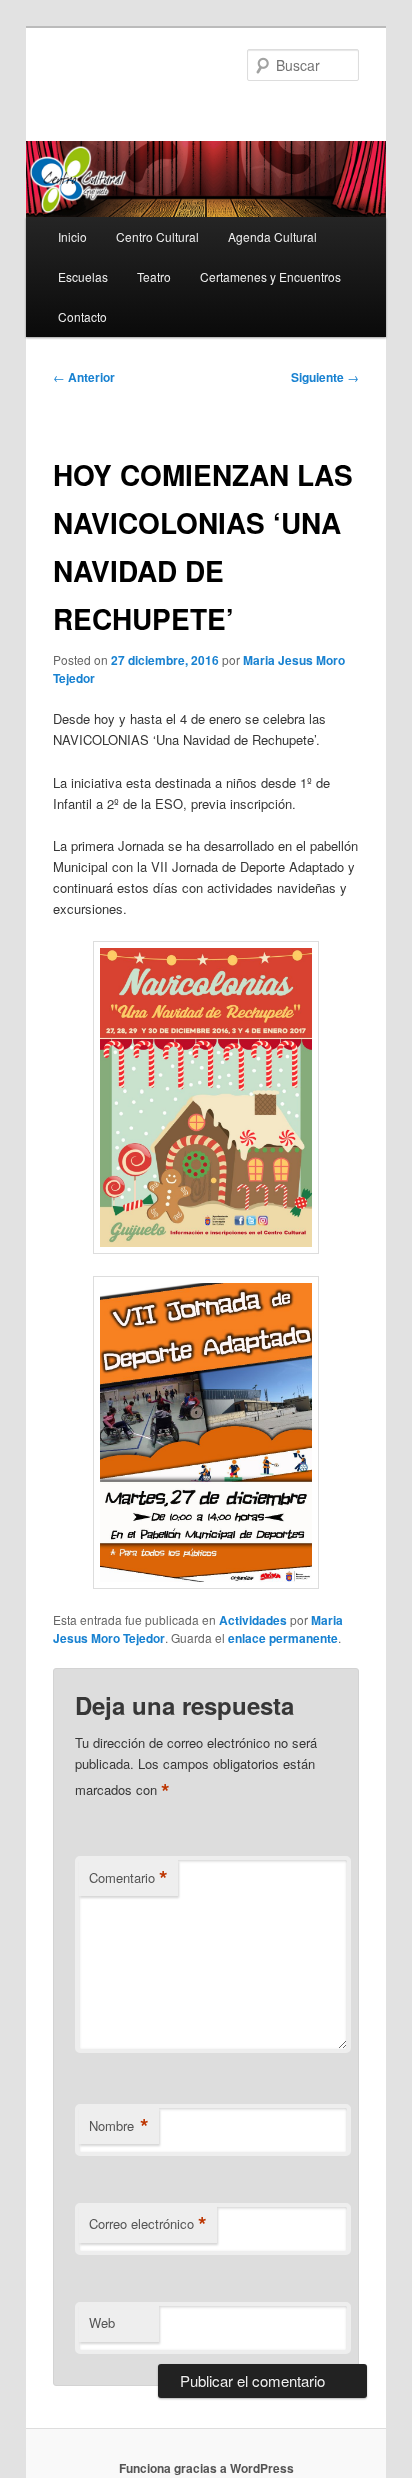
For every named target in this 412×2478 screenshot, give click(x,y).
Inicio (72, 236)
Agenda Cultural (272, 236)
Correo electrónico (148, 2224)
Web (102, 2322)
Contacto (82, 316)
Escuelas (83, 276)
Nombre (119, 2126)
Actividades (253, 1620)
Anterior (84, 377)
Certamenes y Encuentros (270, 276)
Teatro (154, 276)
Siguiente (325, 377)
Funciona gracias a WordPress (206, 2468)
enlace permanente (283, 1638)
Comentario (128, 1878)
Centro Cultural (157, 236)
